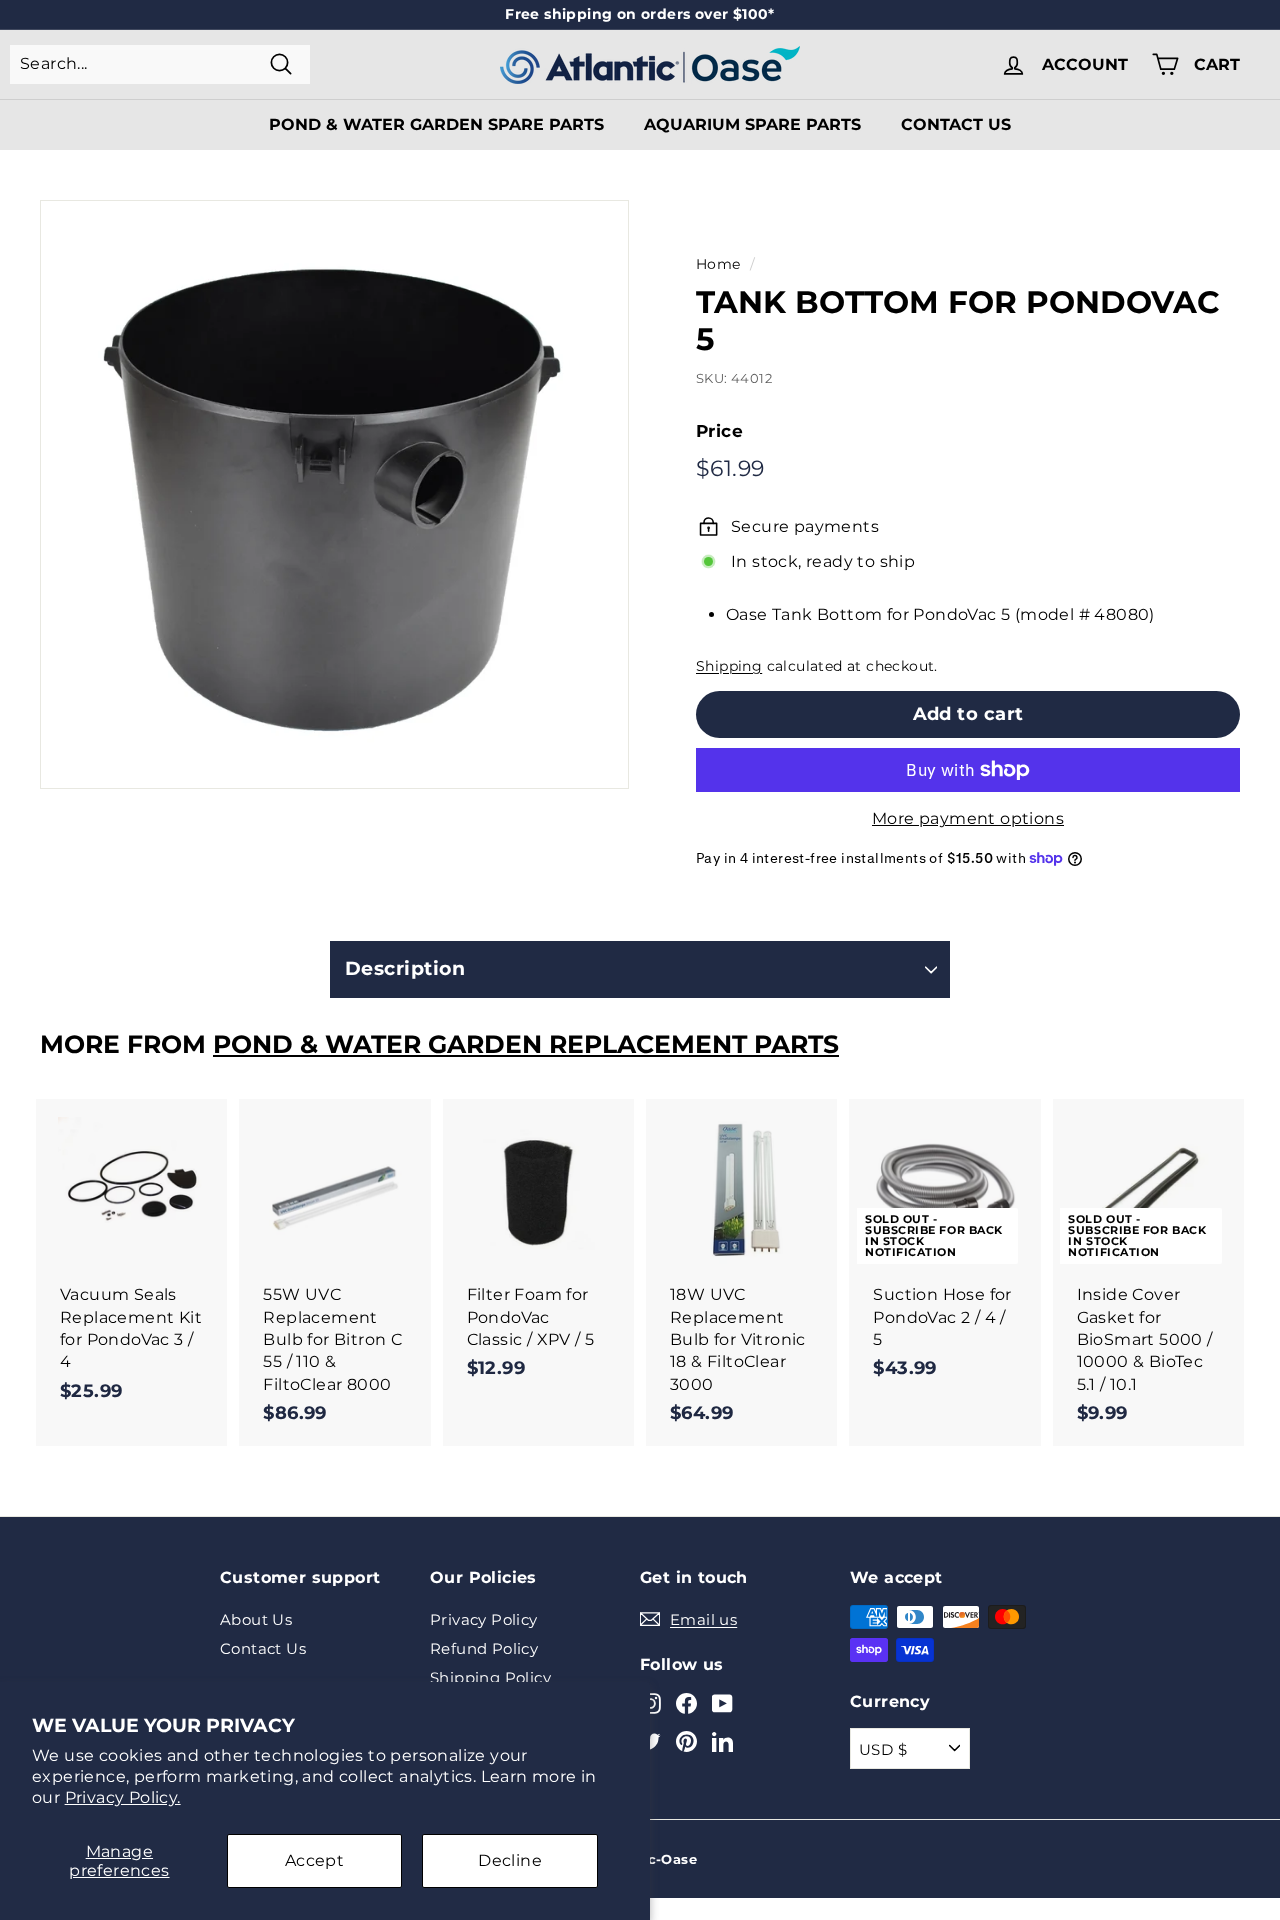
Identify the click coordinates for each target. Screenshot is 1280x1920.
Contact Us (956, 124)
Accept (314, 1860)
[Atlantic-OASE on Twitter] (650, 1740)
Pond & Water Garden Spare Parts (436, 124)
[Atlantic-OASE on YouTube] (722, 1703)
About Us (256, 1619)
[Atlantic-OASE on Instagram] (650, 1703)
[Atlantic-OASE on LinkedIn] (722, 1740)
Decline (510, 1860)
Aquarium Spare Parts (752, 124)
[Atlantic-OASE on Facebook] (686, 1703)
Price (719, 431)
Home (718, 264)
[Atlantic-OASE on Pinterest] (686, 1740)
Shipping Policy (490, 1677)
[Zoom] (334, 494)
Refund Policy (484, 1648)
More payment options (968, 818)
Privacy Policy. (123, 1797)
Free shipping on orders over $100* (640, 14)
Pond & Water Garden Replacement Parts (526, 1044)
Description (405, 968)
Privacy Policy (484, 1619)
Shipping (729, 666)
